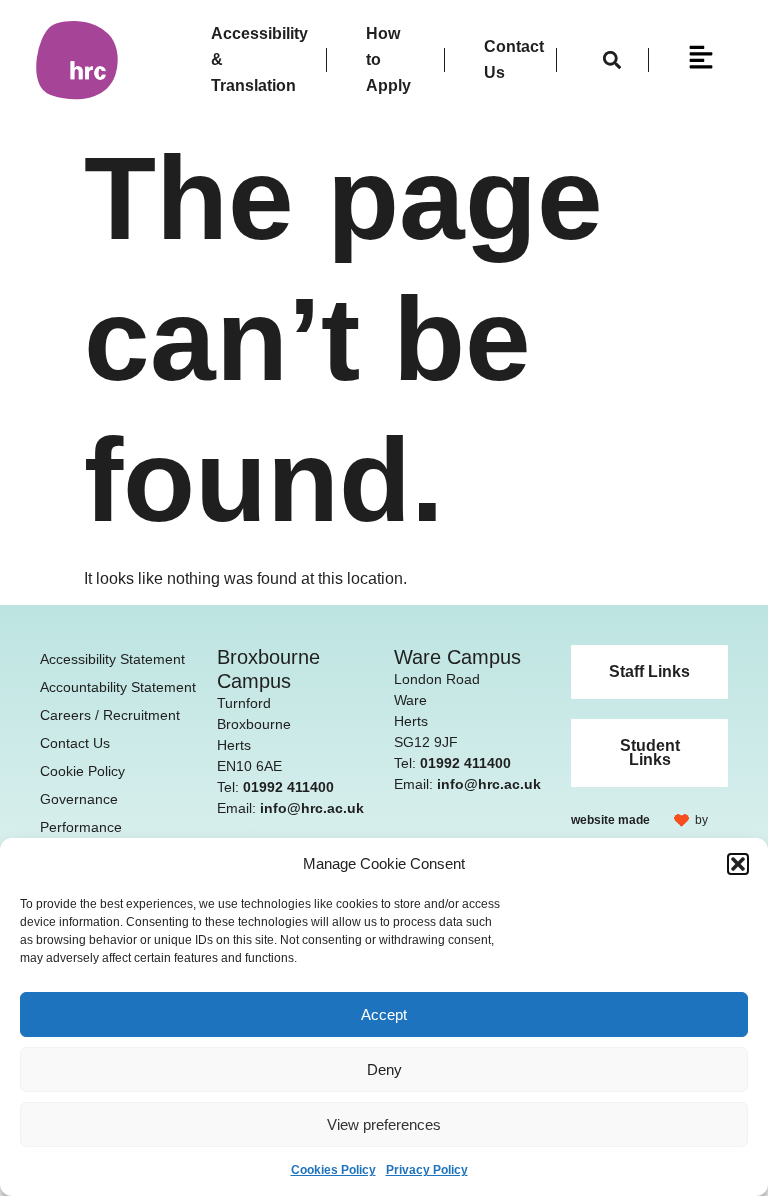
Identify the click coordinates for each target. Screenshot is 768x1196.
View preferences (384, 1124)
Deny (384, 1069)
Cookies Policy (333, 1170)
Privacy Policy (427, 1170)
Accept (384, 1014)
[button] (738, 864)
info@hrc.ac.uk (312, 808)
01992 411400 (288, 787)
